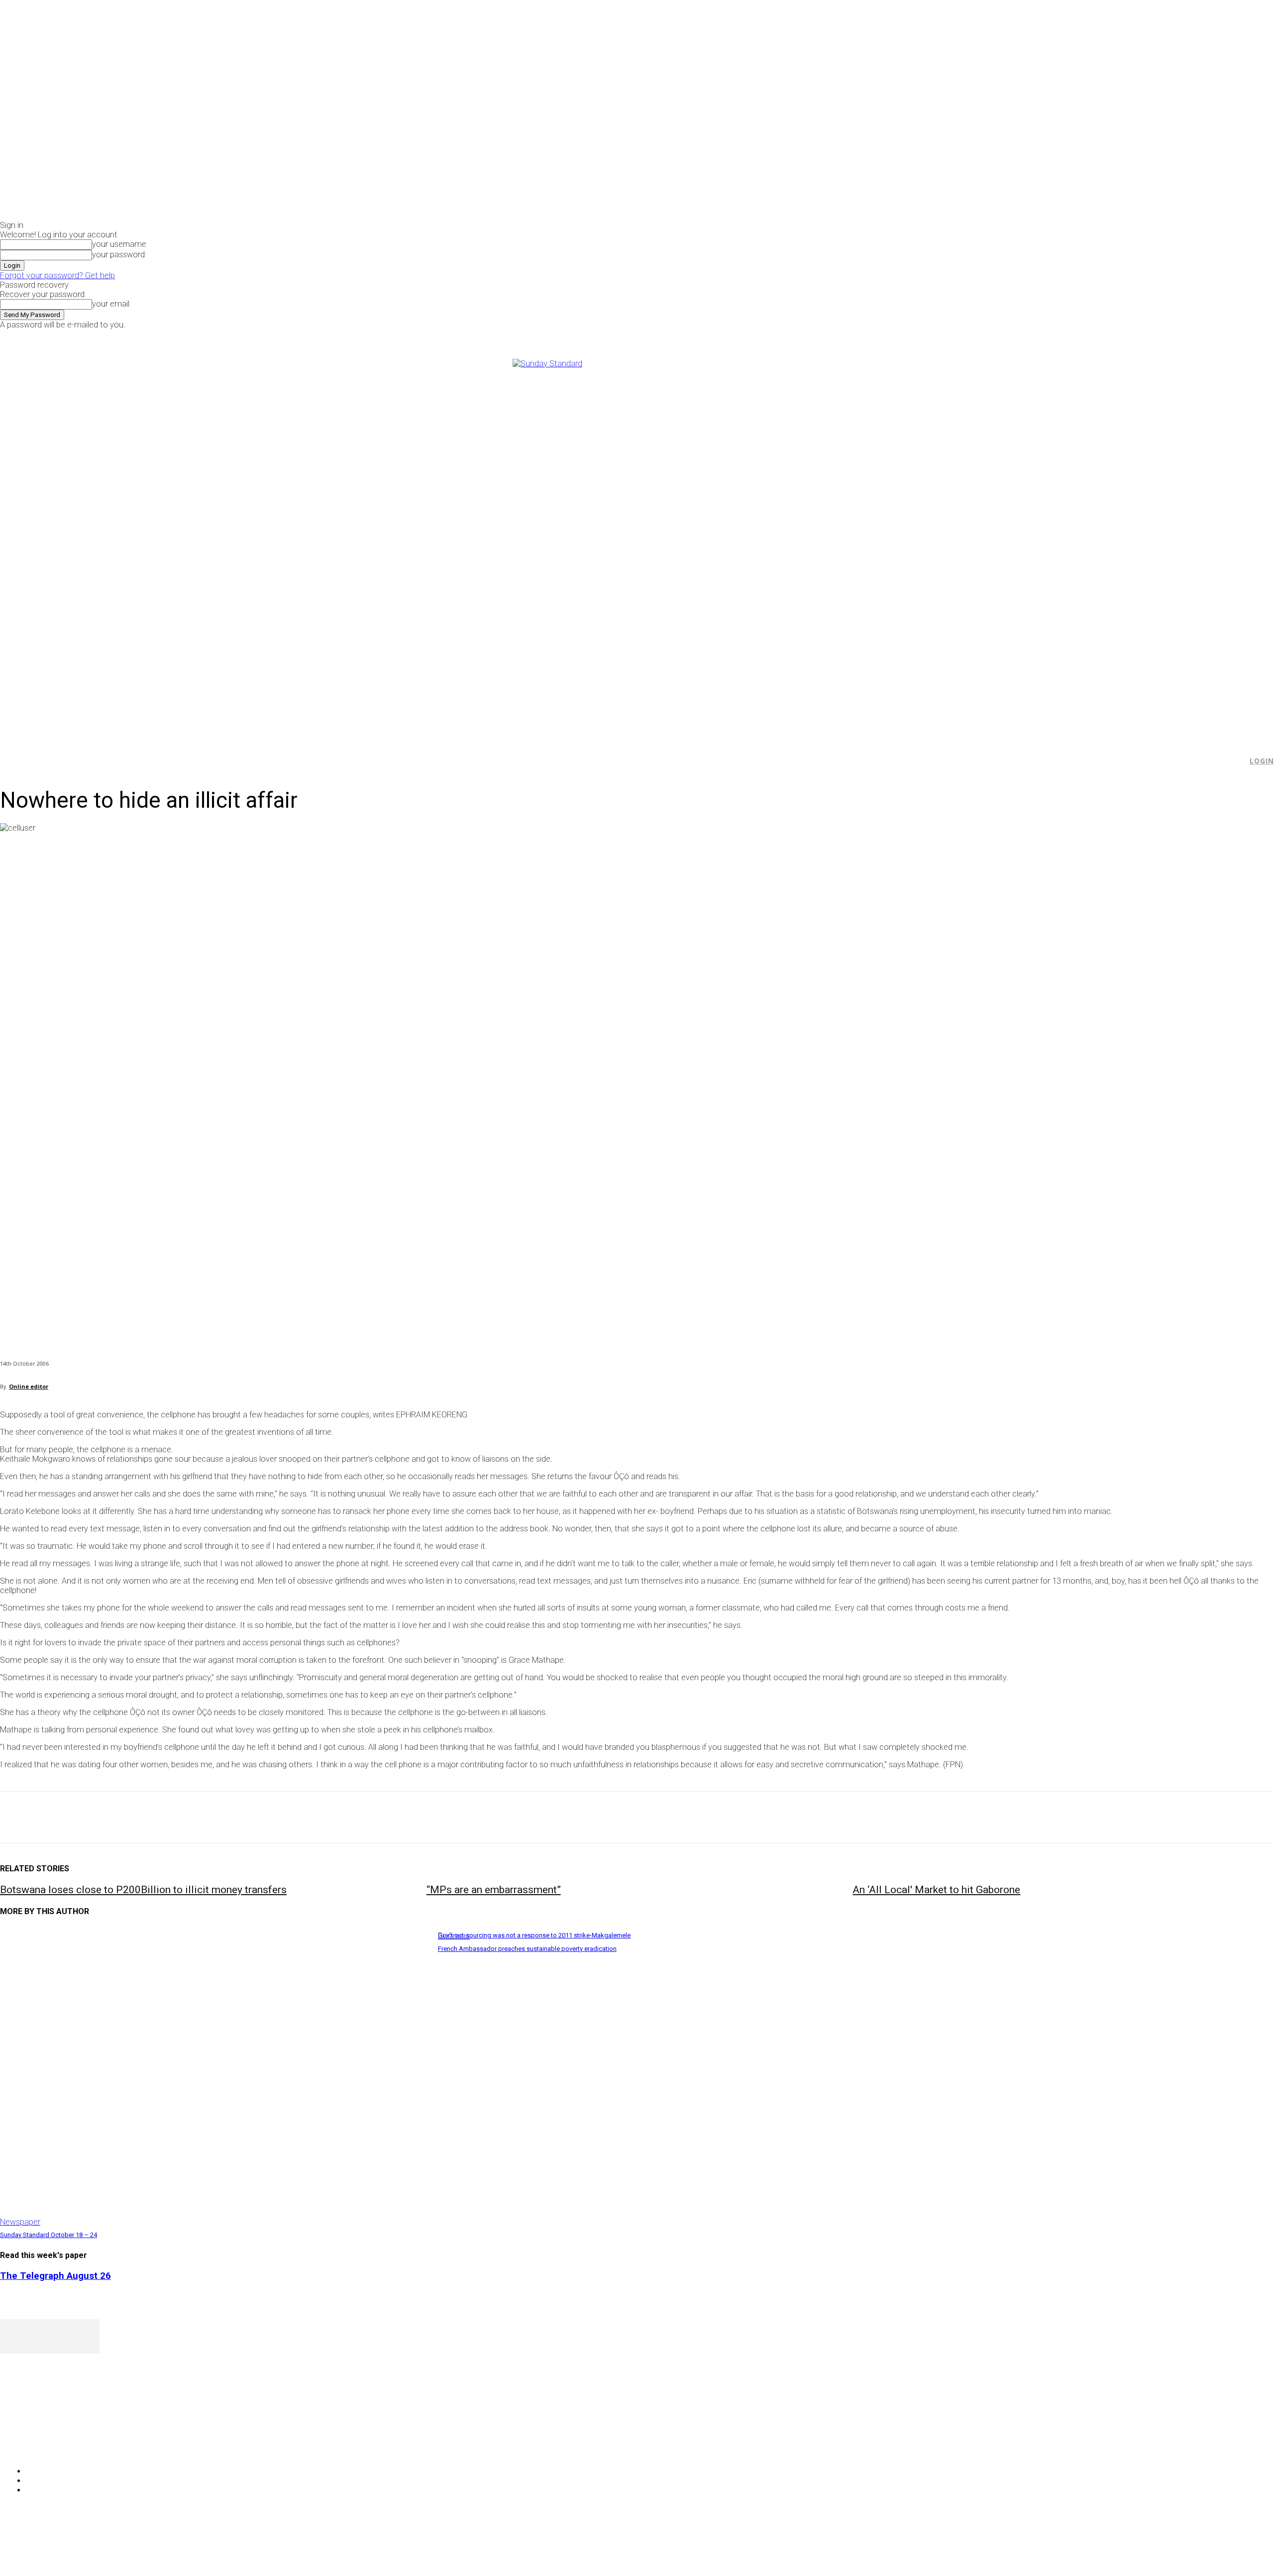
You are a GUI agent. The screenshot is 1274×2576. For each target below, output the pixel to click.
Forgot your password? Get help (57, 275)
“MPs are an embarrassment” (494, 1890)
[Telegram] (195, 1818)
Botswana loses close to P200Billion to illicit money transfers (143, 1890)
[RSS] (61, 2446)
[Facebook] (1025, 336)
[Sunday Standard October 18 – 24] (214, 2077)
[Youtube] (1059, 336)
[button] (1235, 761)
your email (111, 304)
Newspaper (20, 2222)
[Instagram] (1036, 336)
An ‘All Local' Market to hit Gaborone (936, 1890)
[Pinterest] (88, 1818)
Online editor (29, 1386)
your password (118, 255)
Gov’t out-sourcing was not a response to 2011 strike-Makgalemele (534, 1935)
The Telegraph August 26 (55, 2276)
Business (454, 1936)
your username (119, 244)
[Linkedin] (160, 1818)
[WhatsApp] (124, 1818)
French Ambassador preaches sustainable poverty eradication (527, 1949)
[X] (1048, 336)
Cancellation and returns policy (1234, 2549)
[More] (231, 1818)
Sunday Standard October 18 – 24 (49, 2235)
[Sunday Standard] (637, 544)
